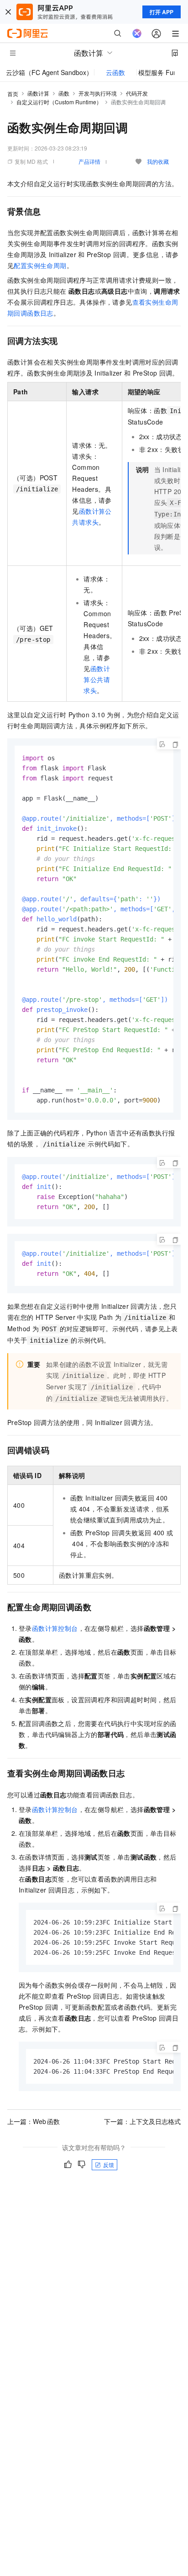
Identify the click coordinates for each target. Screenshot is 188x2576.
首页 (13, 94)
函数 (64, 93)
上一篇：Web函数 (34, 2121)
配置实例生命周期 (40, 265)
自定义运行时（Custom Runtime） (59, 102)
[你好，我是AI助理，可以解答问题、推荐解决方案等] (137, 33)
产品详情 (89, 161)
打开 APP (162, 12)
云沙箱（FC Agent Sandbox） (49, 72)
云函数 (115, 72)
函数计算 (38, 93)
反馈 (109, 2165)
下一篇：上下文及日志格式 (142, 2121)
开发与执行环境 (98, 93)
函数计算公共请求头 (97, 679)
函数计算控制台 (55, 1628)
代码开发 (137, 93)
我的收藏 (158, 161)
